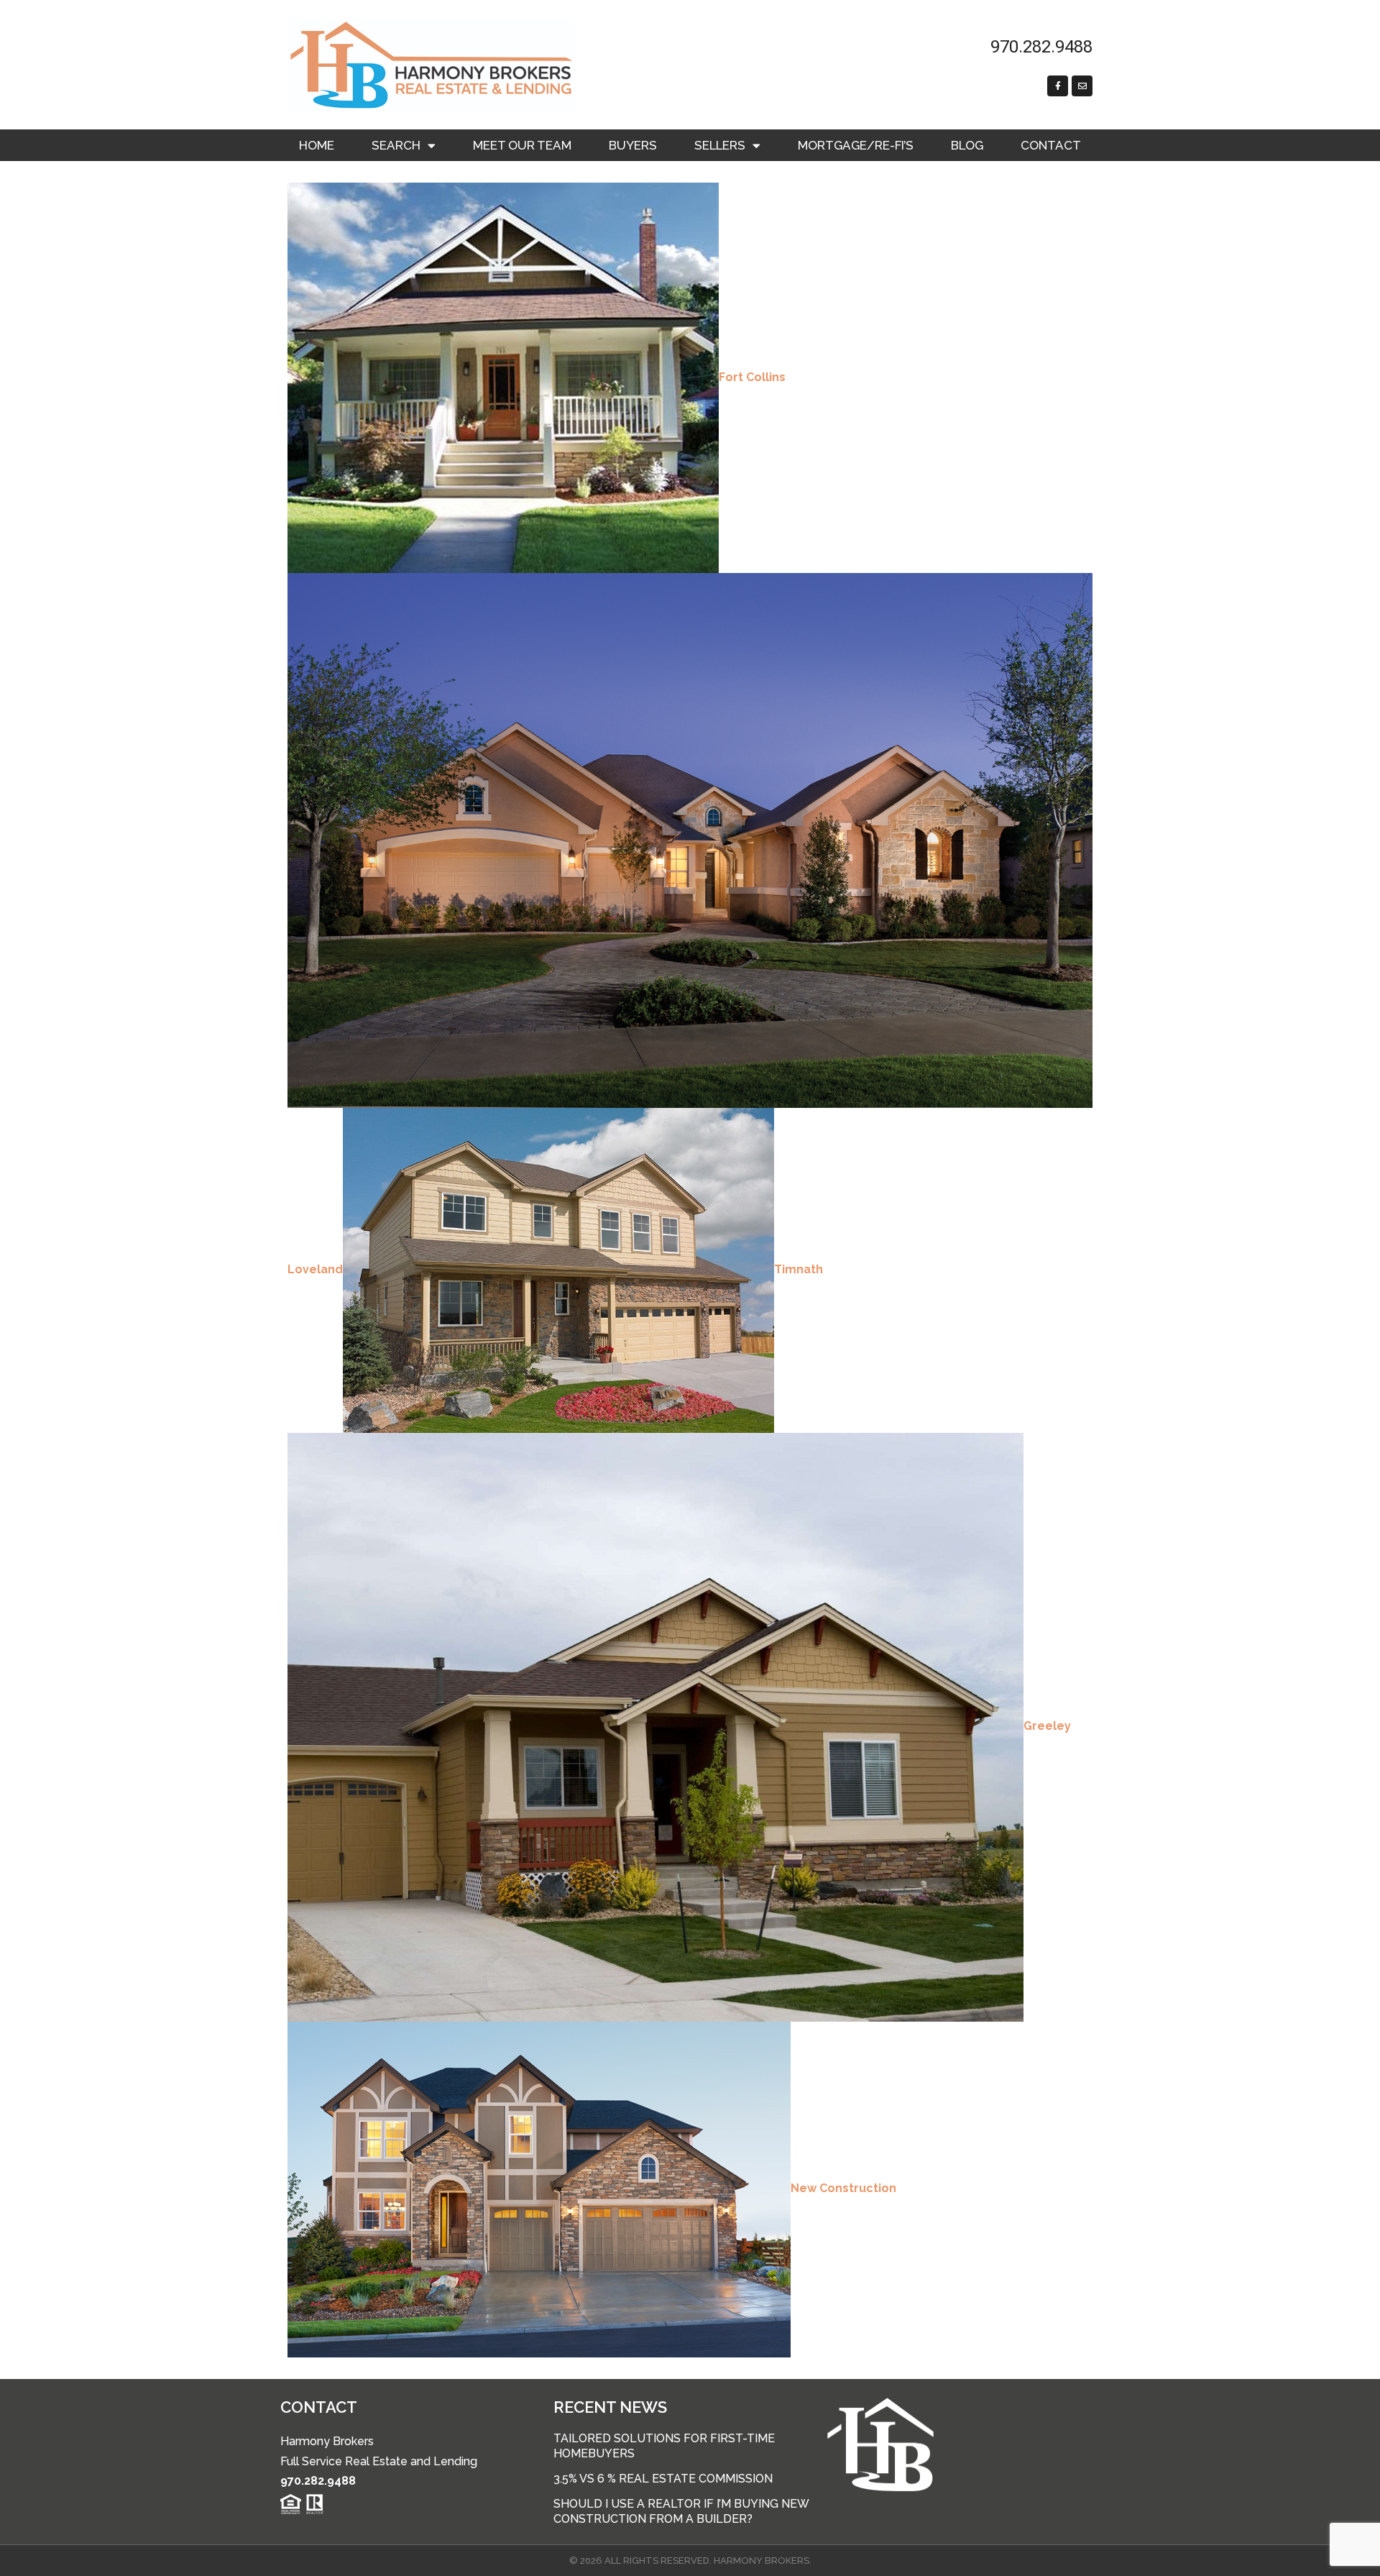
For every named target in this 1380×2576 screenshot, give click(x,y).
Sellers (720, 145)
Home (317, 145)
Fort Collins (752, 377)
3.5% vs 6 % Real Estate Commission (663, 2479)
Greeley (1047, 1726)
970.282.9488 (318, 2481)
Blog (967, 145)
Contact (1051, 145)
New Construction (843, 2188)
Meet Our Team (522, 145)
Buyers (633, 145)
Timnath (799, 1269)
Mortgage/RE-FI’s (856, 145)
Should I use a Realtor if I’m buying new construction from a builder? (681, 2511)
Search (396, 145)
